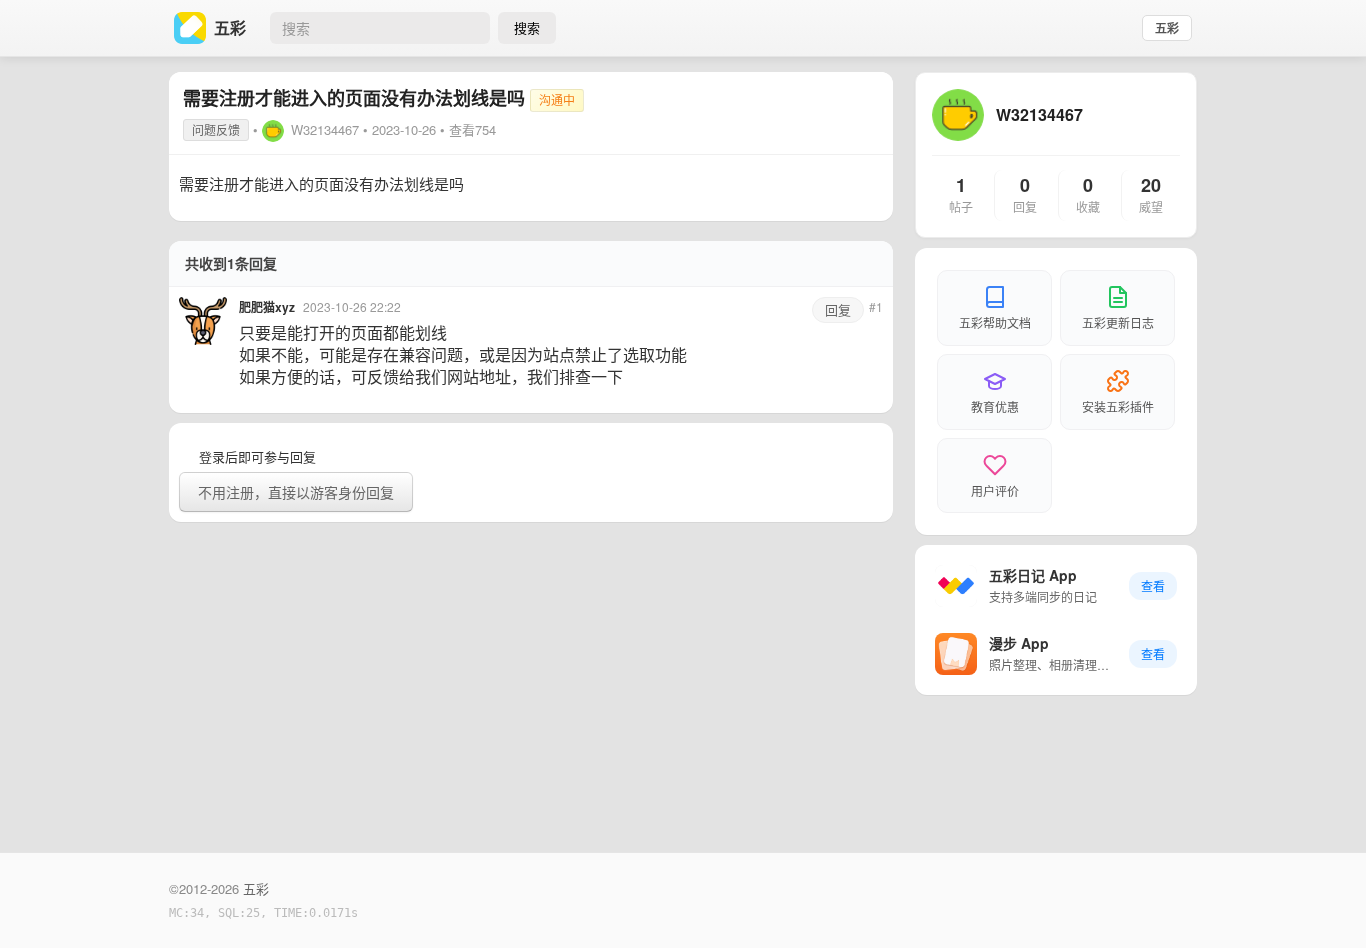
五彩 (1167, 28)
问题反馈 (216, 129)
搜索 (527, 27)
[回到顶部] (1324, 902)
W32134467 (325, 129)
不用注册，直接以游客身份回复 (296, 492)
